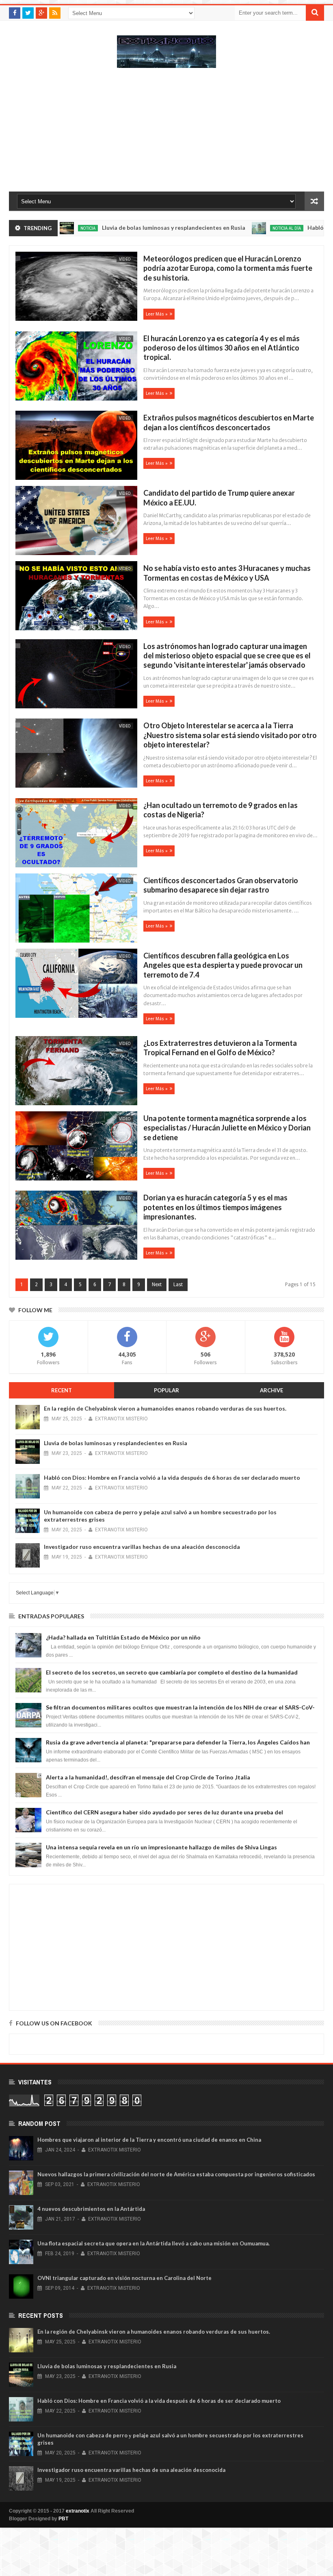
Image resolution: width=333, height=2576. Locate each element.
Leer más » (157, 314)
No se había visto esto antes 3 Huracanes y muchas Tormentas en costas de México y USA (227, 573)
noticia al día (245, 228)
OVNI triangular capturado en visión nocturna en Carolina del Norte (124, 2278)
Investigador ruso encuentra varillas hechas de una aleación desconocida (142, 1547)
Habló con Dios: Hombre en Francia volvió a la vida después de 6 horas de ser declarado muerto (172, 1477)
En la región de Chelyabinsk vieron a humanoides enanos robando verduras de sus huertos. (165, 1408)
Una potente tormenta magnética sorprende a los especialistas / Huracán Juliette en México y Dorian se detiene (227, 1128)
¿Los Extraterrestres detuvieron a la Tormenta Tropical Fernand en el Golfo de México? (220, 1048)
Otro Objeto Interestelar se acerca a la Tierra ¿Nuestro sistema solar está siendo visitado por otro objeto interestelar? (230, 735)
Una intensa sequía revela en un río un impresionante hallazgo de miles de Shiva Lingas (161, 1847)
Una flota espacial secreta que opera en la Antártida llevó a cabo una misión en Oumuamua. (154, 2243)
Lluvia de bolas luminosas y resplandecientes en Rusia (132, 228)
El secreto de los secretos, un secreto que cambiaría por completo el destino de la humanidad (172, 1672)
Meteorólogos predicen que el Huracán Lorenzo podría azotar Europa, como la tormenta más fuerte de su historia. (228, 268)
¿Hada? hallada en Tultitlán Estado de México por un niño (123, 1637)
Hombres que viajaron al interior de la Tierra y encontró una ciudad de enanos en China (149, 2140)
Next (157, 1285)
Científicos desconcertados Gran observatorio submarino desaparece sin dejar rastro (221, 885)
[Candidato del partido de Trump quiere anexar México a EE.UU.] (75, 522)
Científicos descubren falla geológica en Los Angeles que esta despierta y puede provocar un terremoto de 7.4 (223, 965)
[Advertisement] (166, 134)
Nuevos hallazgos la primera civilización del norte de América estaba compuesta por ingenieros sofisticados (176, 2174)
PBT (63, 2519)
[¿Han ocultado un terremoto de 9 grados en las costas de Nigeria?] (75, 834)
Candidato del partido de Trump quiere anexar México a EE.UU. (219, 498)
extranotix (78, 2511)
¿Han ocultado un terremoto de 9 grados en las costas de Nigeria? (221, 810)
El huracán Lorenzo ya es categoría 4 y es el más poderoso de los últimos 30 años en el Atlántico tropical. (222, 348)
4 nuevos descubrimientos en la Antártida (91, 2209)
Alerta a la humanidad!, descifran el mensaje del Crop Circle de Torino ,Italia (148, 1777)
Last (178, 1285)
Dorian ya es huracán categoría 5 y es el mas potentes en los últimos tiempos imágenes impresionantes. (215, 1207)
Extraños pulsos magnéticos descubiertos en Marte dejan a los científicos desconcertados (229, 422)
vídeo (125, 259)
